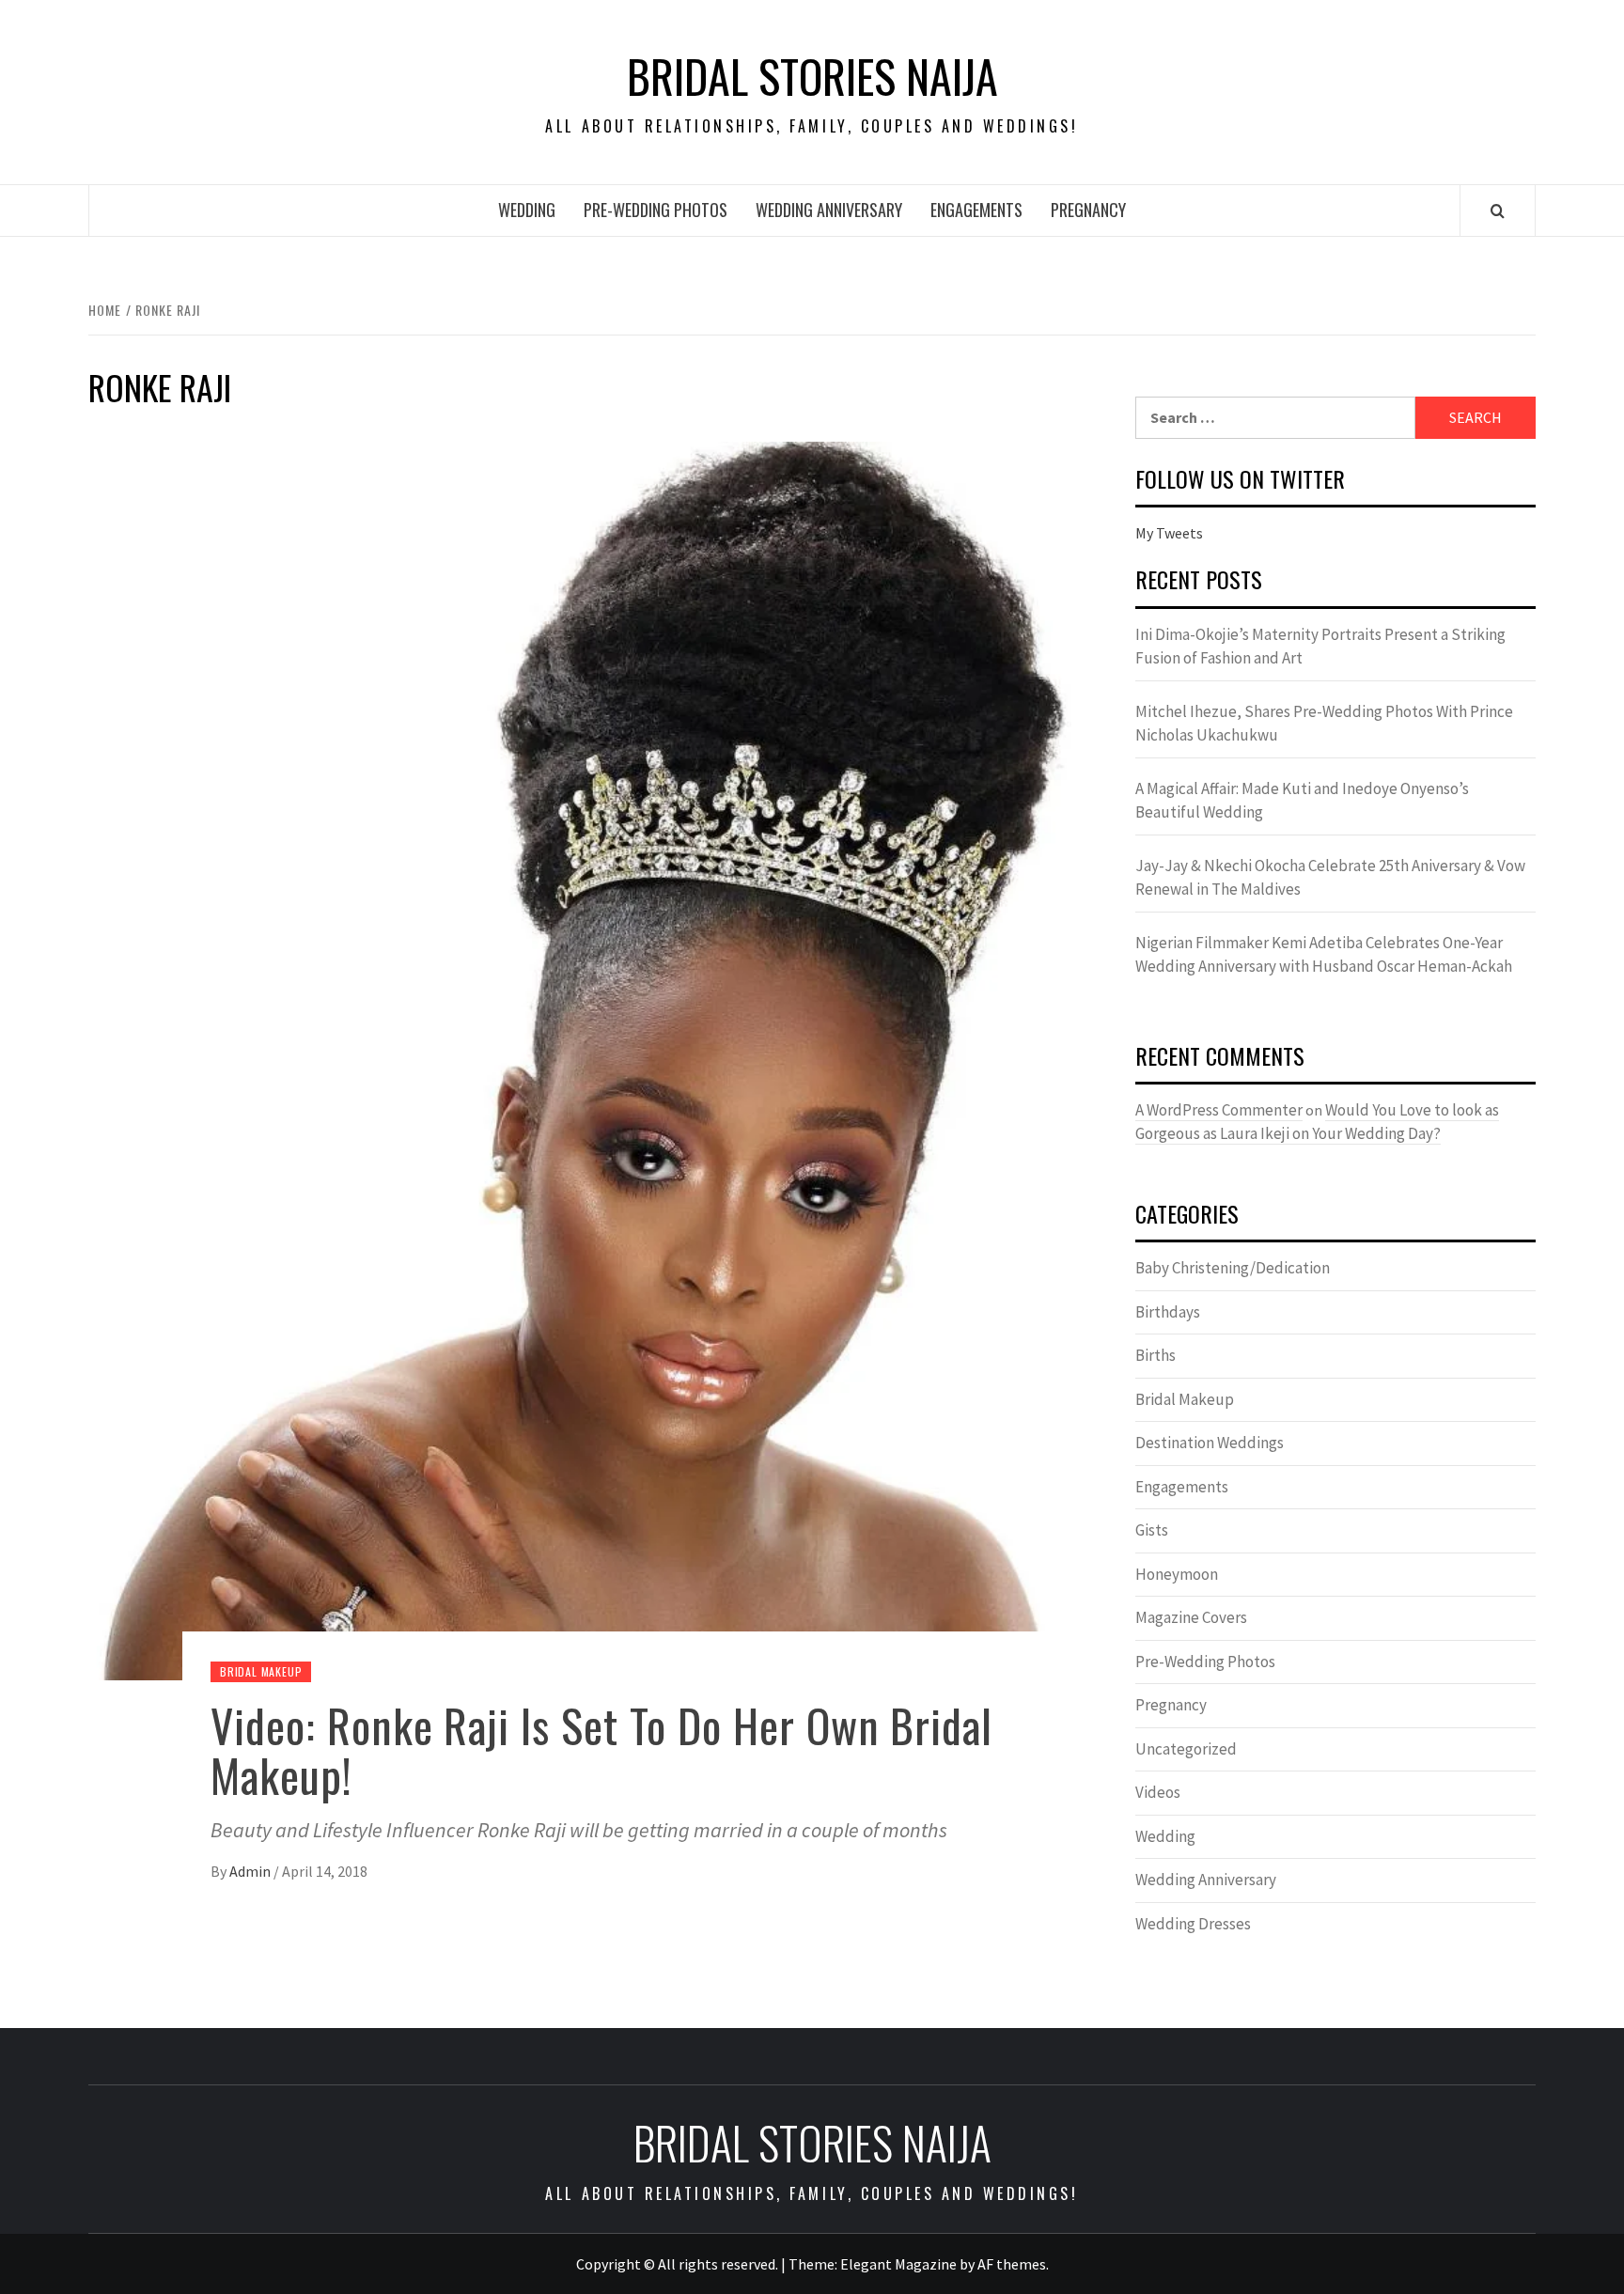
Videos (1158, 1792)
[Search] (1498, 211)
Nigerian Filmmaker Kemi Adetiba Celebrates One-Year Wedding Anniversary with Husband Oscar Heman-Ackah (1324, 955)
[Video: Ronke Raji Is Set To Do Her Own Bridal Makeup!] (584, 1059)
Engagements (976, 210)
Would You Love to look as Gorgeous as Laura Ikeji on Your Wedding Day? (1317, 1122)
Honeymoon (1177, 1574)
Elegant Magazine (898, 2264)
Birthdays (1168, 1312)
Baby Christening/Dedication (1233, 1268)
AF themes (1012, 2264)
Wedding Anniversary (829, 210)
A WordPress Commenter (1219, 1110)
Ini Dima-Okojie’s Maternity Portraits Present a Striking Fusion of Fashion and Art (1320, 647)
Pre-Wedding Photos (656, 210)
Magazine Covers (1191, 1617)
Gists (1152, 1530)
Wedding (527, 210)
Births (1156, 1355)
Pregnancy (1088, 210)
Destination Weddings (1210, 1443)
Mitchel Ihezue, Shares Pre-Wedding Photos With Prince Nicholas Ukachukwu (1324, 724)
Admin (251, 1871)
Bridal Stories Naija (812, 76)
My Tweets (1169, 533)
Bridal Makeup (261, 1671)
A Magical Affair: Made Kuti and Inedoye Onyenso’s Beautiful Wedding (1302, 801)
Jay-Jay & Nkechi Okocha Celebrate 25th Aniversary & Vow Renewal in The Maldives (1330, 878)
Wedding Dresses (1193, 1924)
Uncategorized (1186, 1749)
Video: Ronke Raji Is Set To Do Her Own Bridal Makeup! (601, 1750)
